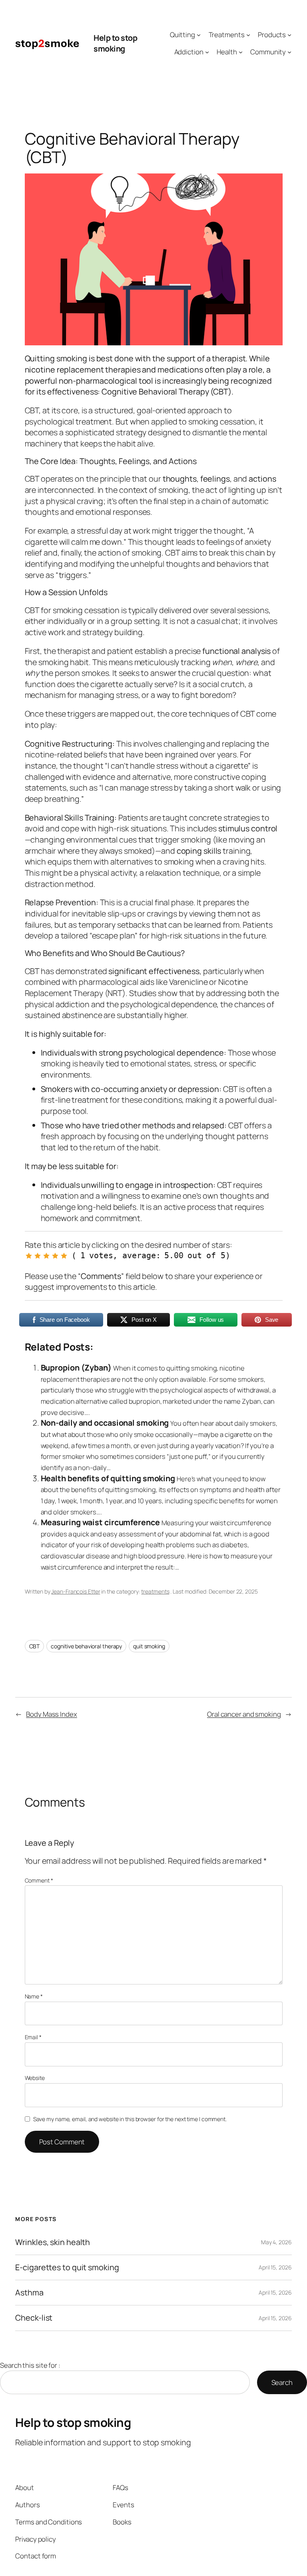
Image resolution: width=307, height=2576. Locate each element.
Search (282, 2382)
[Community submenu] (289, 52)
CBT (35, 1646)
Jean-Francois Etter (76, 1591)
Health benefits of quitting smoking (108, 1478)
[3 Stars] (46, 1256)
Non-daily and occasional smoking (105, 1423)
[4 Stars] (55, 1256)
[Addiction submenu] (207, 52)
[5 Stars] (64, 1256)
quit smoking (149, 1646)
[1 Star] (29, 1256)
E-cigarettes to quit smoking (67, 2267)
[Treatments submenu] (248, 35)
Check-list (34, 2318)
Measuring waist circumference (100, 1522)
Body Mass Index (52, 1714)
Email (33, 2037)
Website (35, 2078)
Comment (39, 1880)
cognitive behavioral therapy (86, 1646)
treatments (155, 1591)
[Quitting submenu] (199, 35)
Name (34, 1996)
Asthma (29, 2293)
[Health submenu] (241, 52)
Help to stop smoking (115, 43)
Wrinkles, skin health (53, 2242)
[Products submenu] (289, 35)
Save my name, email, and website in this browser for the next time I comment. (130, 2119)
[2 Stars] (38, 1256)
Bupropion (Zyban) (76, 1368)
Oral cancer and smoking (244, 1714)
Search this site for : (30, 2365)
